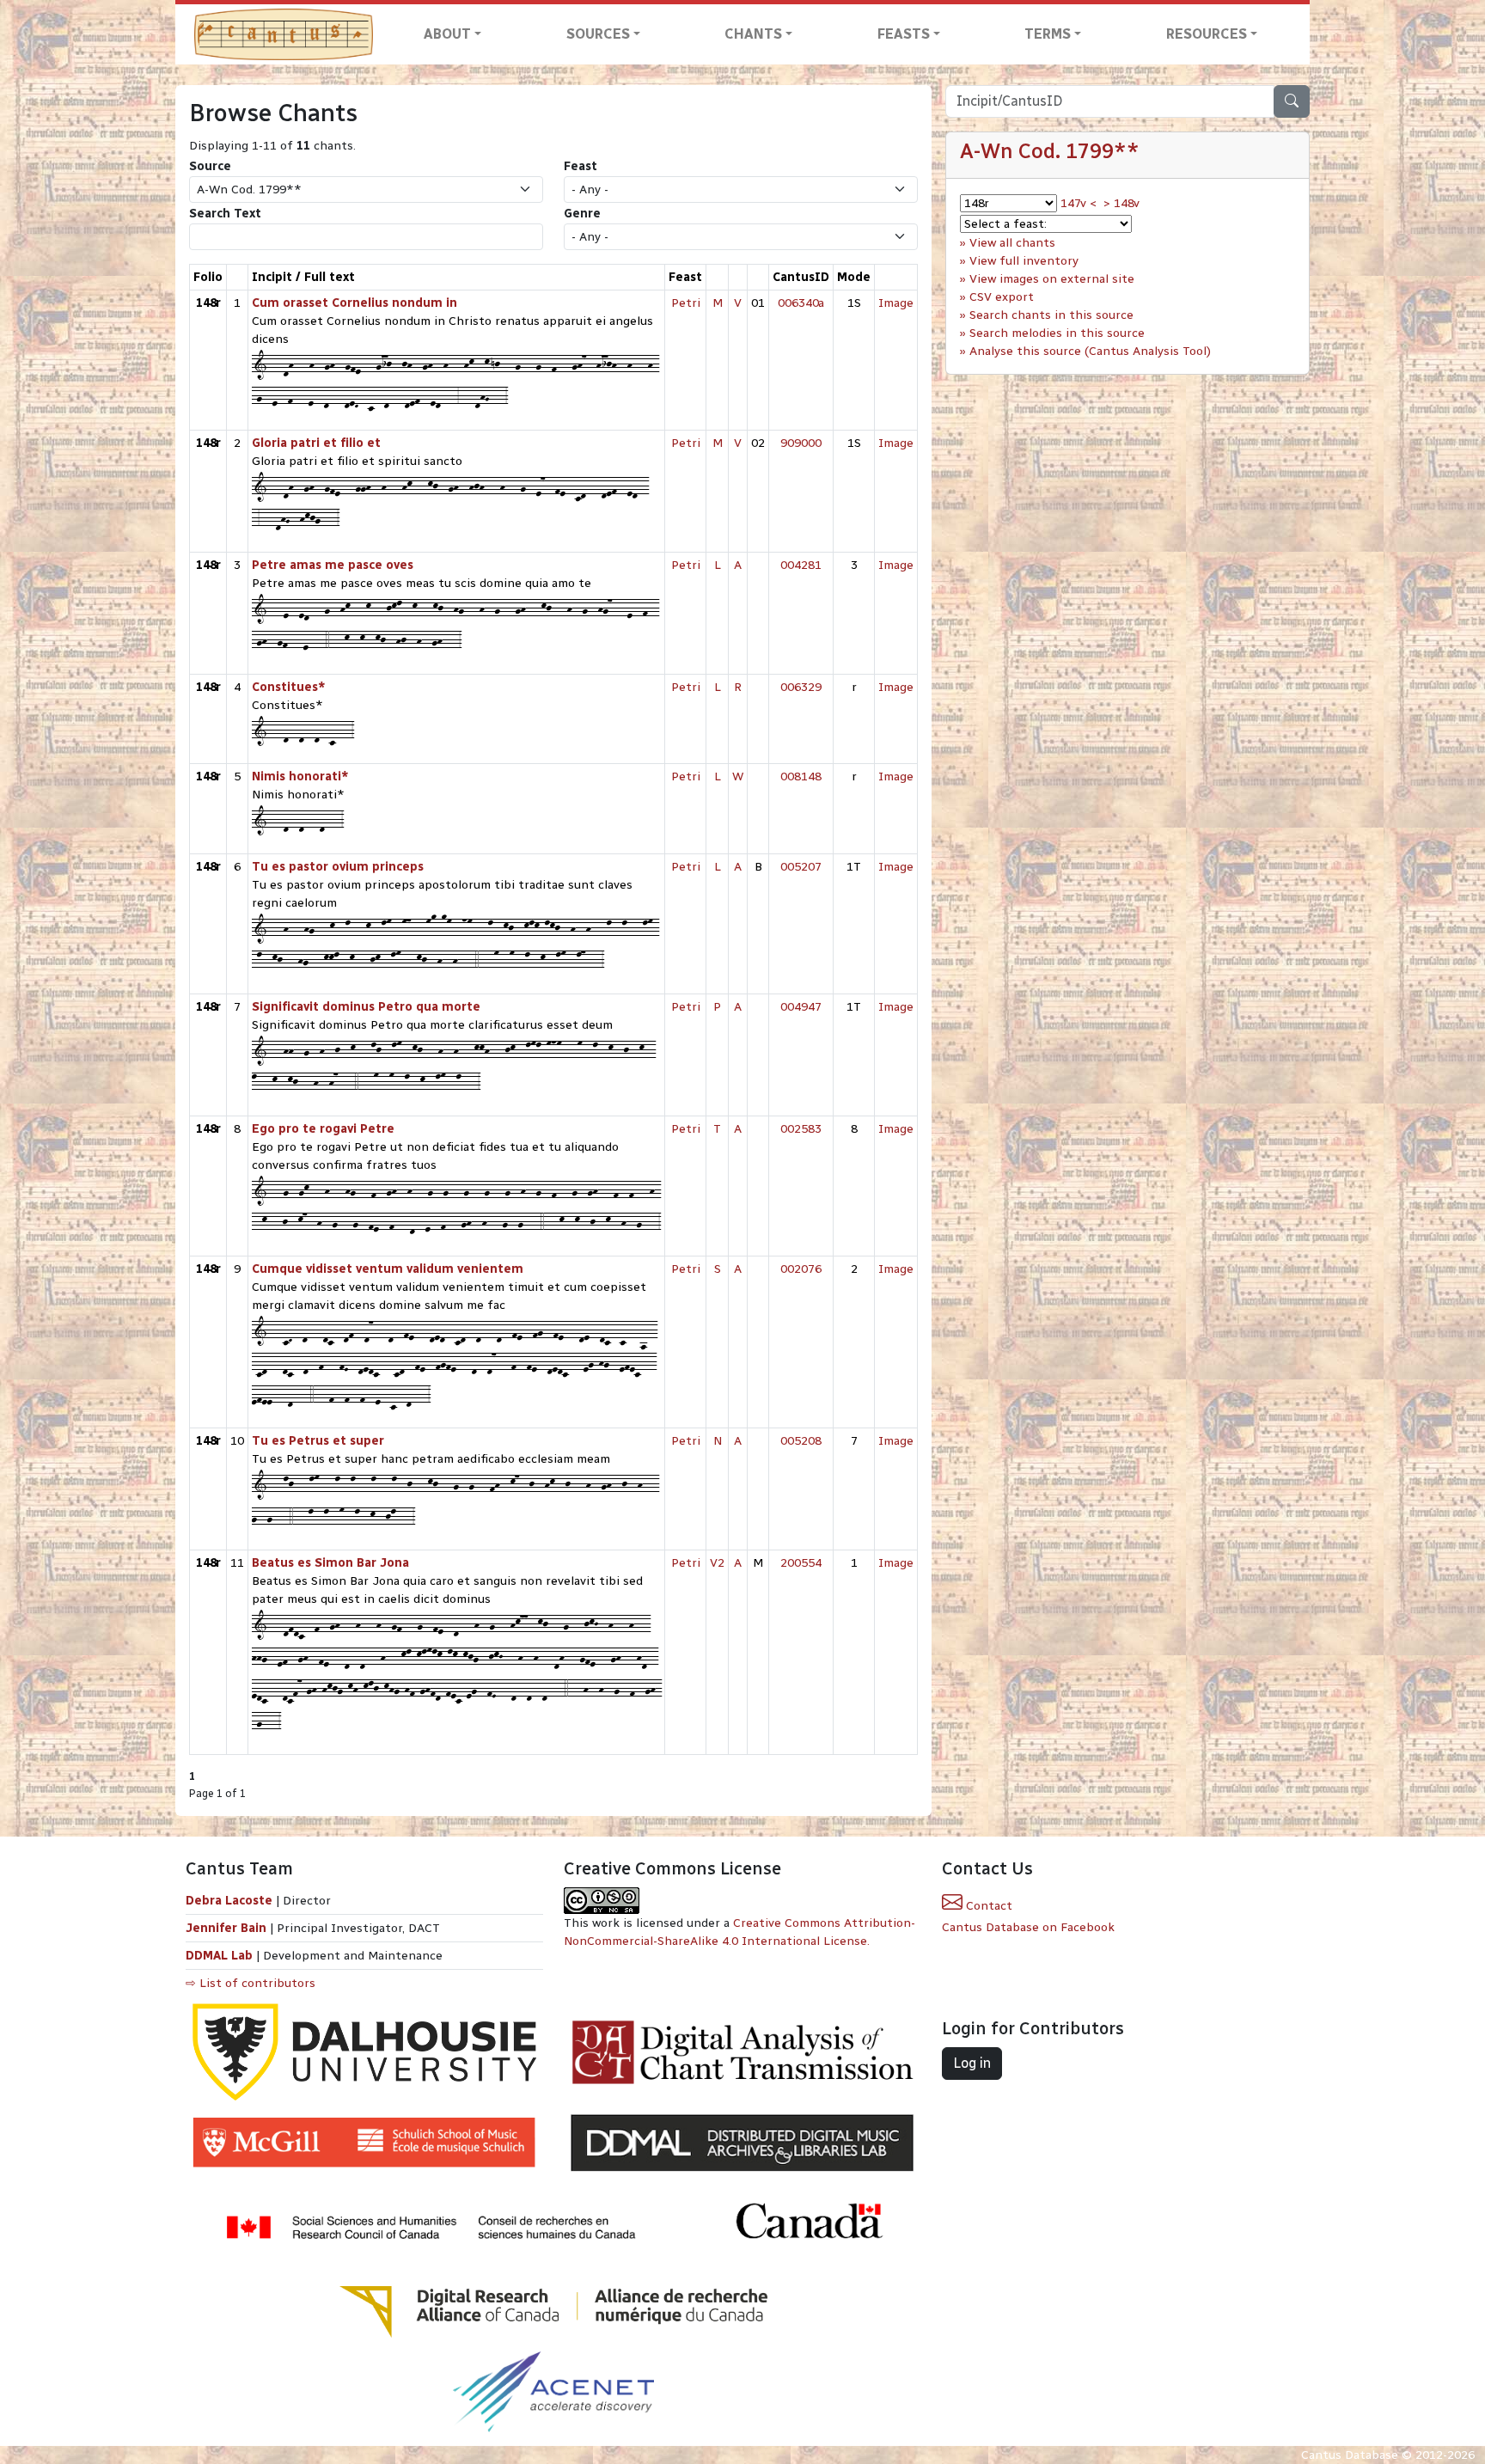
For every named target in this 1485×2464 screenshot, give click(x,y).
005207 (801, 867)
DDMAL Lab (219, 1956)
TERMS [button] (1048, 34)
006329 (801, 687)
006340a (801, 303)
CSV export (1002, 297)
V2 (717, 1563)
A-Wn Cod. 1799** (1050, 151)
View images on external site (1052, 279)
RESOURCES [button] (1207, 34)
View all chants (1012, 243)
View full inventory (1024, 261)
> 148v (1121, 203)
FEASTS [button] (904, 34)
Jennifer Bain (228, 1928)
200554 (801, 1563)
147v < (1079, 203)
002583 (801, 1129)
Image (896, 303)
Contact (987, 1906)
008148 (801, 776)
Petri (686, 303)
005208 (801, 1441)
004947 (801, 1007)
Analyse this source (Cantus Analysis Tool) (1090, 351)
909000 (801, 443)
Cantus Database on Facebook (1028, 1927)
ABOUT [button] (447, 34)
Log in (972, 2063)
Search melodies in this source (1057, 333)
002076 (801, 1269)
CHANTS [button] (753, 34)
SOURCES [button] (598, 34)
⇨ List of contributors (251, 1983)
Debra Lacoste (229, 1901)
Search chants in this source (1051, 315)
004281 (801, 565)
